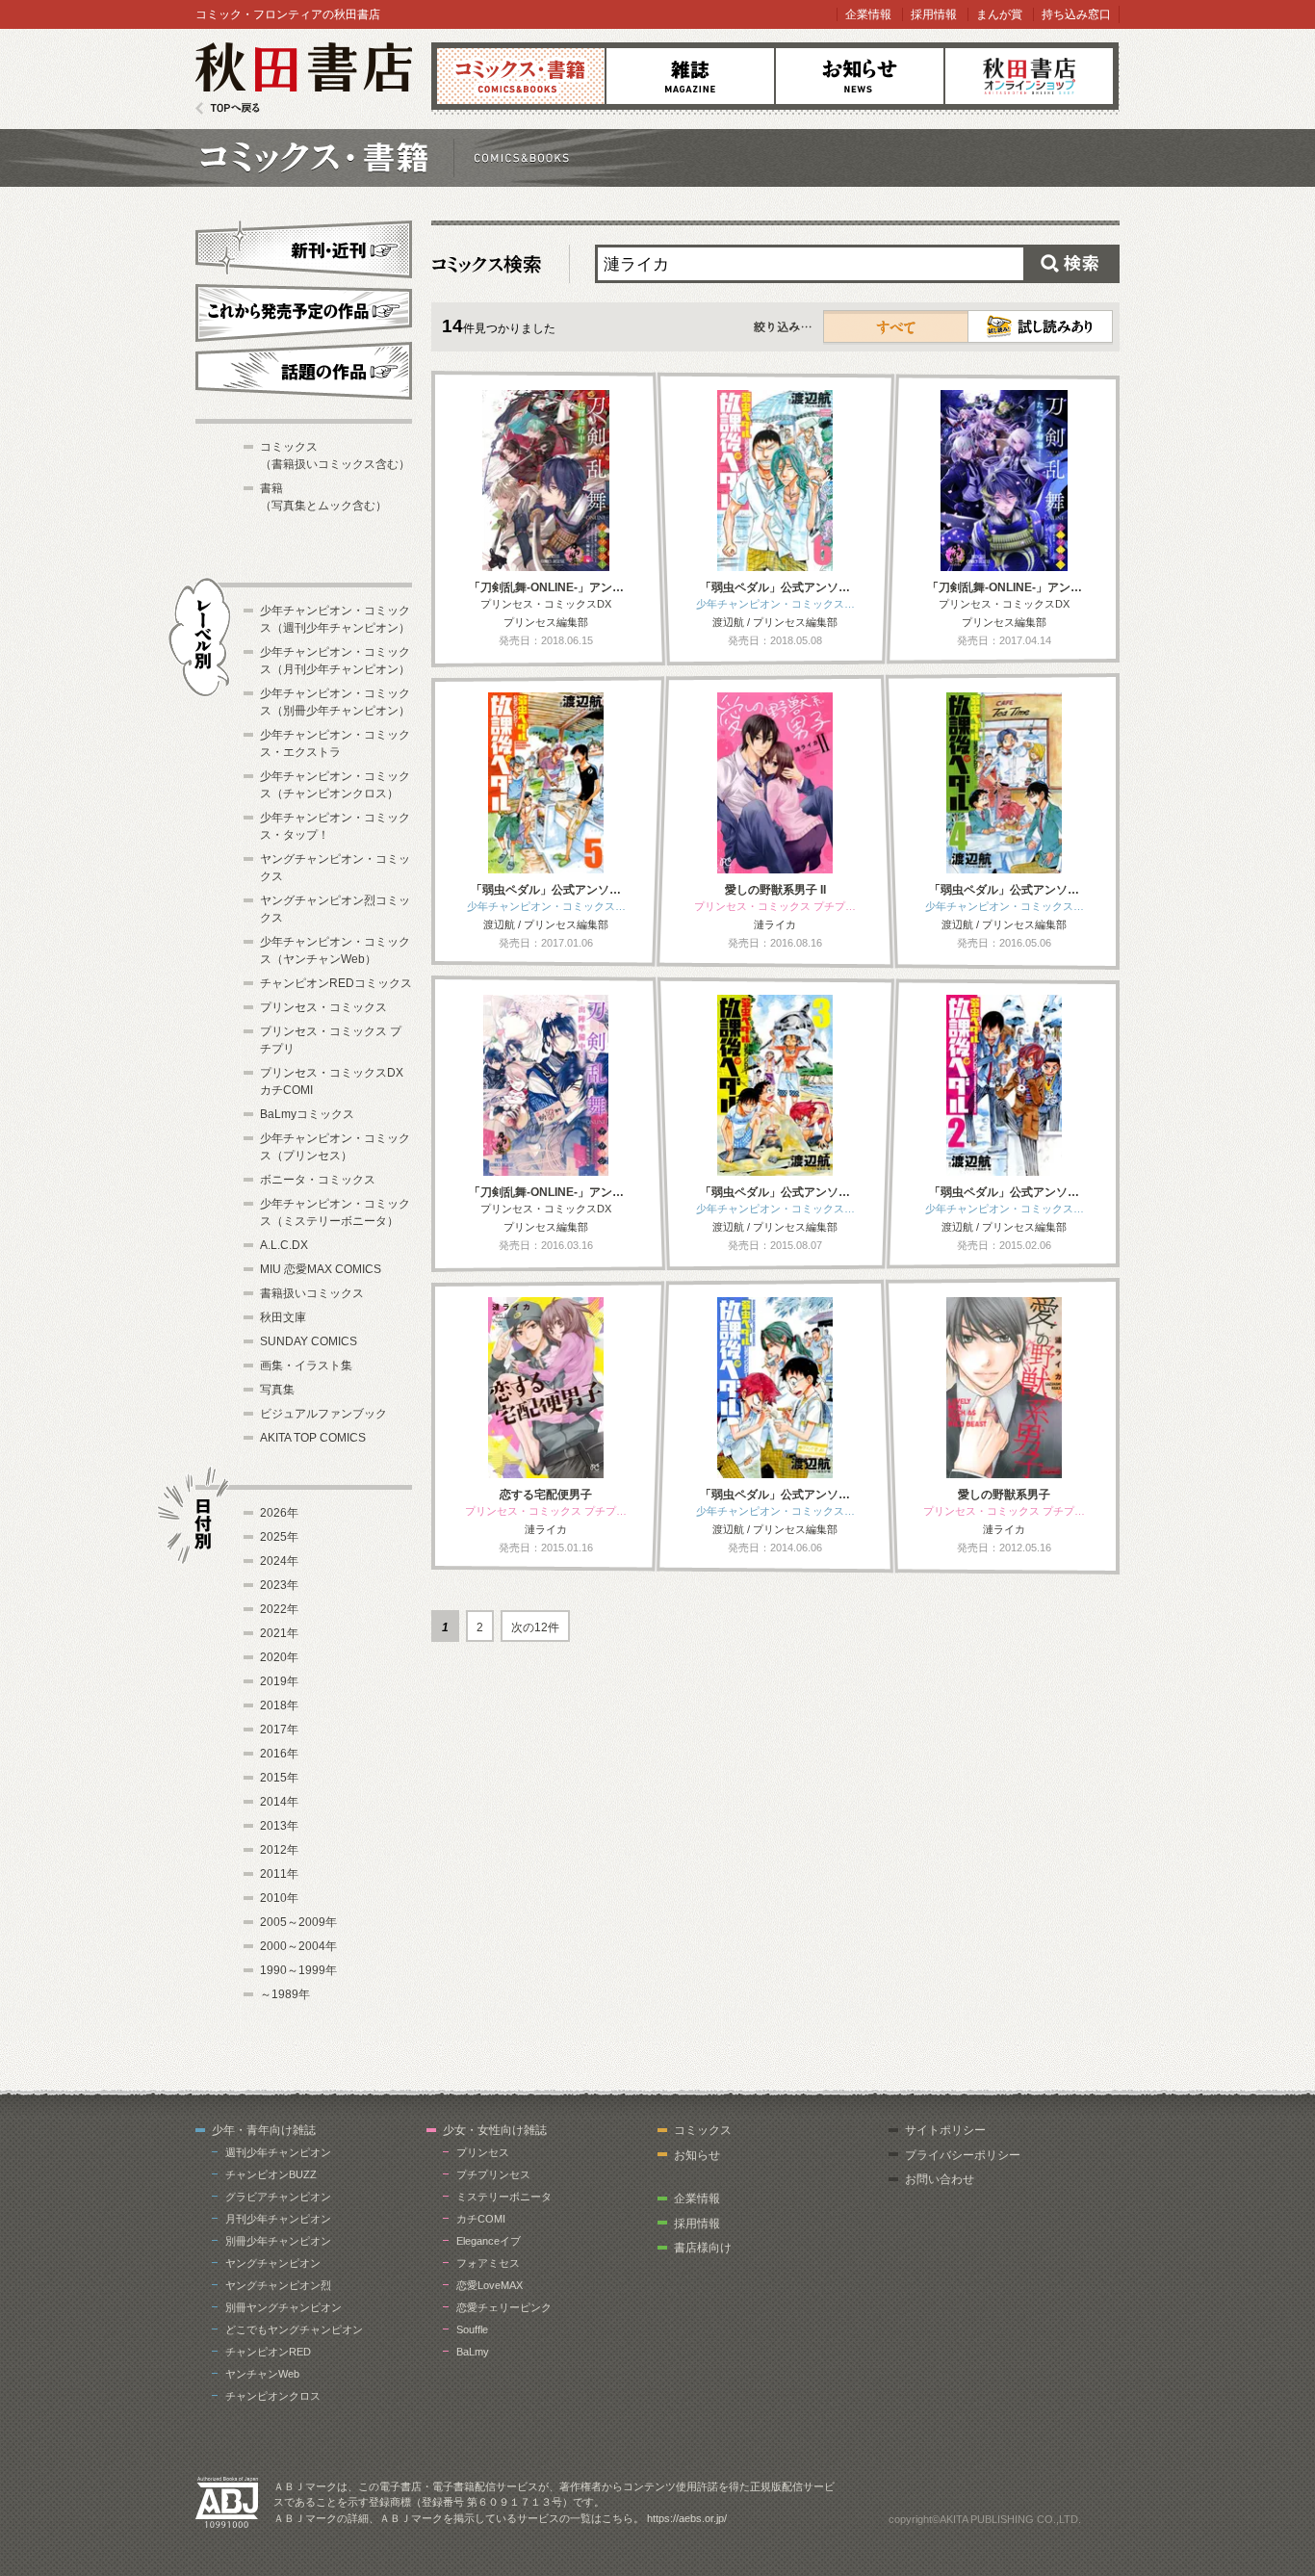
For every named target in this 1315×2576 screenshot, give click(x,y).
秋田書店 (304, 78)
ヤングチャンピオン (273, 2263)
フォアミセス (488, 2263)
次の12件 (535, 1627)
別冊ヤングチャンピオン (284, 2307)
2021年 (279, 1633)
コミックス (521, 76)
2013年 (279, 1826)
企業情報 (868, 14)
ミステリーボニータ (504, 2197)
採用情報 (934, 14)
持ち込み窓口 (1076, 14)
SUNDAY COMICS (309, 1341)
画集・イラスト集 (306, 1366)
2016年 (279, 1754)
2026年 (279, 1513)
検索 (1071, 264)
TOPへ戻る (228, 108)
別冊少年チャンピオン (278, 2241)
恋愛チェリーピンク (504, 2307)
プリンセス (483, 2152)
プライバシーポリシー (963, 2155)
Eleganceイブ (489, 2241)
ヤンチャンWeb (262, 2374)
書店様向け (703, 2248)
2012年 (279, 1850)
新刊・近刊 (304, 247)
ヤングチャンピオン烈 (278, 2285)
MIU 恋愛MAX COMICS (321, 1269)
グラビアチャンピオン (278, 2197)
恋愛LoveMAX (490, 2285)
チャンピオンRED (268, 2352)
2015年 (279, 1778)
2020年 (279, 1657)
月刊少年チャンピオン (278, 2219)
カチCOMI (481, 2219)
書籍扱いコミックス (312, 1293)
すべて (896, 326)
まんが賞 (999, 14)
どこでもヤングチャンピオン (294, 2329)
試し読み (1040, 326)
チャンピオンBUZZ (271, 2174)
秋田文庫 (283, 1317)
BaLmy (473, 2352)
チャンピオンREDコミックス (336, 983)
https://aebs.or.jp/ (687, 2518)
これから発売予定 (304, 310)
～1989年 (285, 1994)
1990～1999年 (298, 1970)
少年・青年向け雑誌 (264, 2130)
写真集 (277, 1390)
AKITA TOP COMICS (313, 1438)
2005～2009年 (298, 1922)
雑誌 (690, 76)
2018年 (279, 1705)
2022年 (279, 1609)
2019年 (279, 1681)
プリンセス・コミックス (323, 1007)
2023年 (279, 1585)
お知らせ (860, 76)
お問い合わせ (940, 2179)
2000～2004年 (298, 1946)
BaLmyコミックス (307, 1114)
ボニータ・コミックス (318, 1180)
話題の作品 (304, 371)
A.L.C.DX (284, 1245)
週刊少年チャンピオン (278, 2152)
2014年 (279, 1802)
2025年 (279, 1537)
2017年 (279, 1730)
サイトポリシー (945, 2130)
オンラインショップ (1029, 76)
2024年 (279, 1561)
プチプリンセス (493, 2174)
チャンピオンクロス (273, 2396)
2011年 (279, 1874)
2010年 (279, 1898)
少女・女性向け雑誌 (495, 2130)
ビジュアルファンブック (323, 1414)
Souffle (472, 2329)
